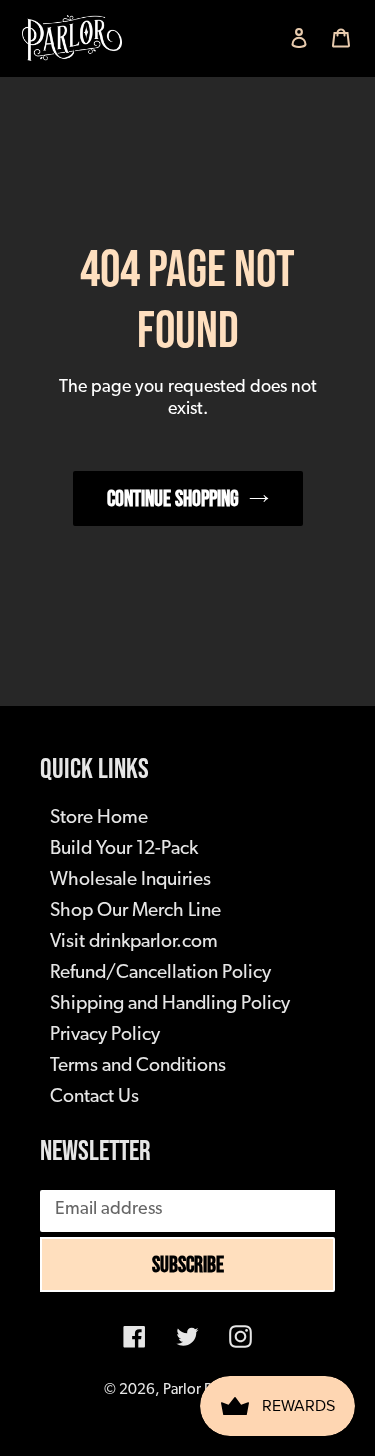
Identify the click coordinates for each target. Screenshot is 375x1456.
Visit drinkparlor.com (134, 942)
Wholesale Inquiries (130, 880)
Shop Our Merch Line (135, 911)
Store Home (99, 818)
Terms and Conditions (138, 1066)
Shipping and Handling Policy (170, 1004)
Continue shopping (173, 498)
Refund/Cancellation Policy (160, 973)
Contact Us (94, 1097)
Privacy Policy (105, 1035)
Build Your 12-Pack (124, 849)
